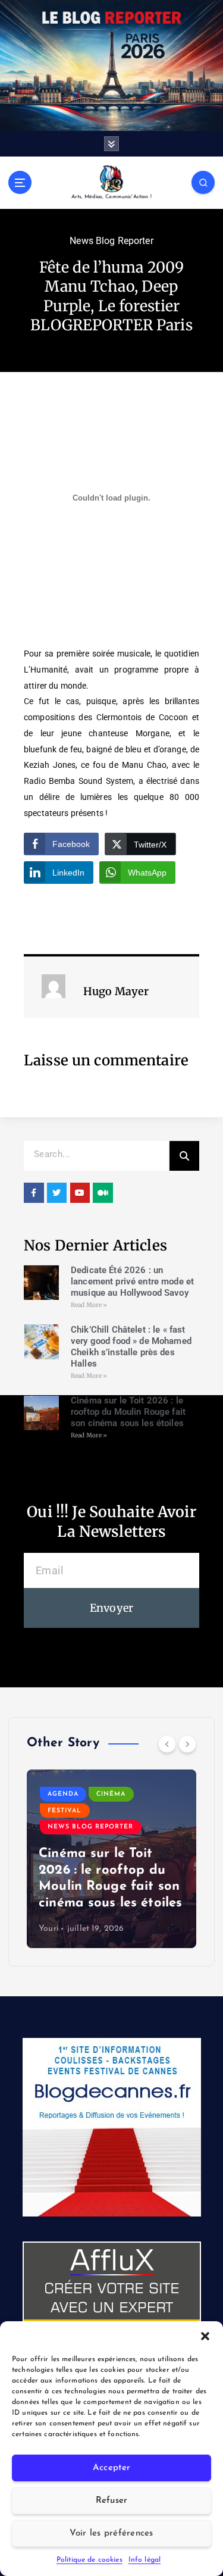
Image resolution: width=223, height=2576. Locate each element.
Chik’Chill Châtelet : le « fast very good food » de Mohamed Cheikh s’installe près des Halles (131, 1346)
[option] (111, 1859)
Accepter (111, 2468)
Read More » (89, 1305)
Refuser (112, 2501)
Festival (65, 1811)
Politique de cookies (89, 2560)
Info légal (145, 2560)
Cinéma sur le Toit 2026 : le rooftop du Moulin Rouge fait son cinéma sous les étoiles (128, 1412)
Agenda (63, 1794)
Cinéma (111, 1794)
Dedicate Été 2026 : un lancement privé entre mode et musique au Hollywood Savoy (132, 1281)
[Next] (187, 1744)
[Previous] (167, 1744)
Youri (49, 1929)
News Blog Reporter (111, 241)
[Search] (184, 1156)
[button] (205, 2336)
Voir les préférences (111, 2533)
